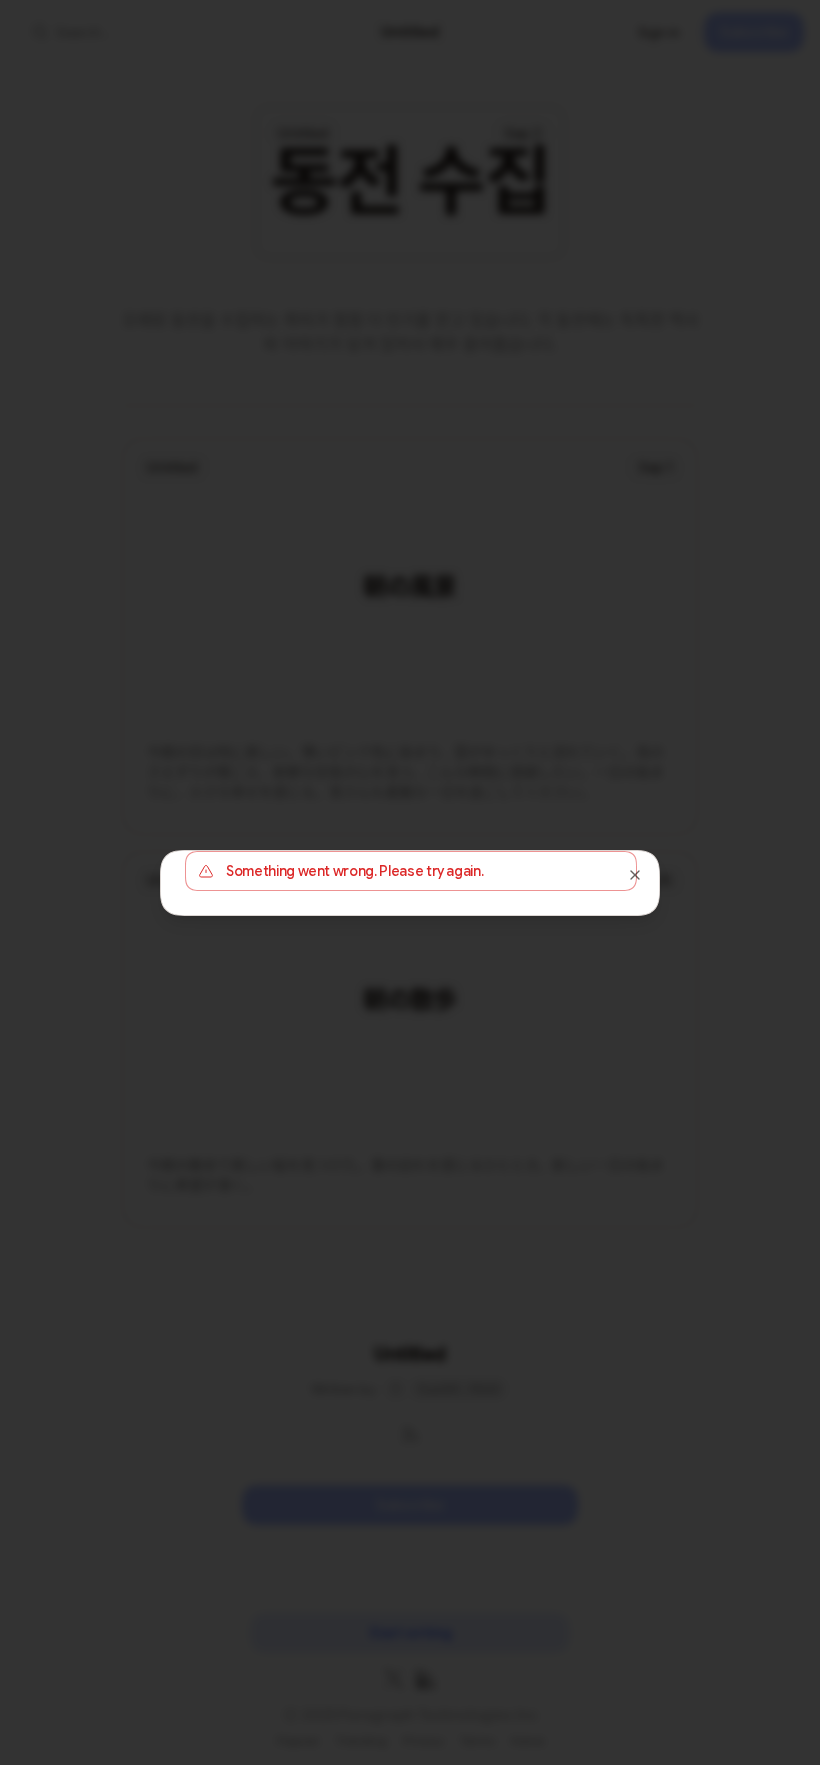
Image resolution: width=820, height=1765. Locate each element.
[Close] (635, 875)
